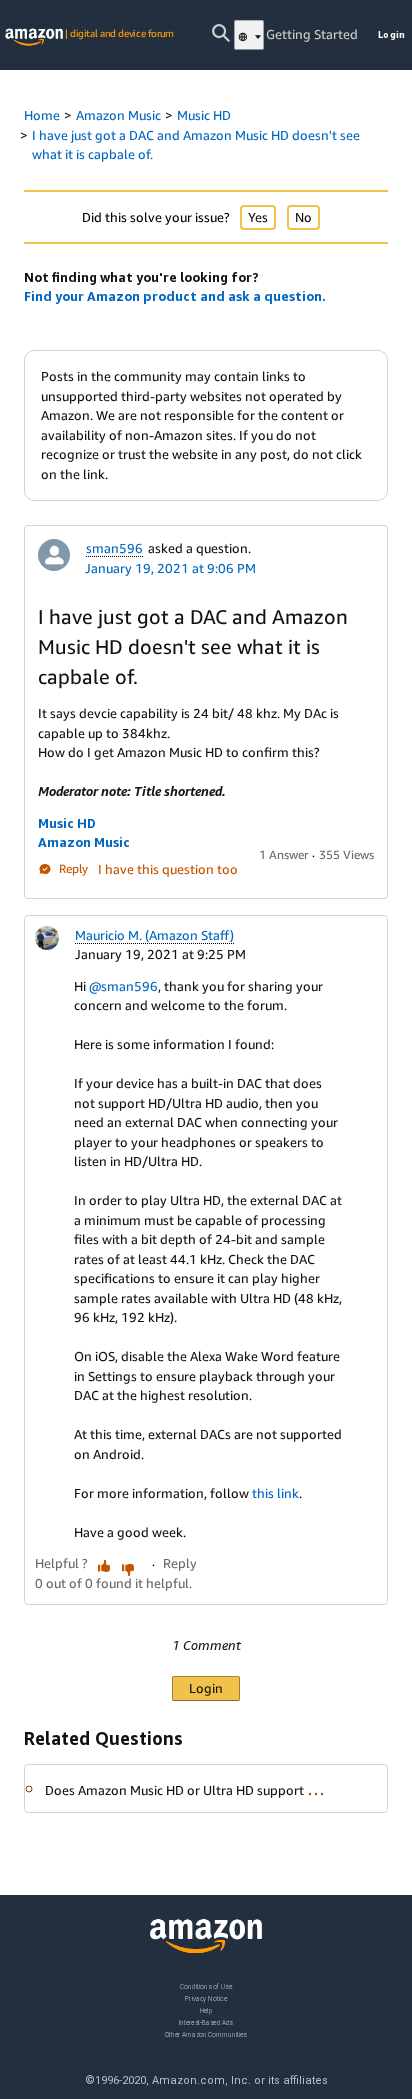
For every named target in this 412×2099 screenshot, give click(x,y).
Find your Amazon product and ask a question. (175, 296)
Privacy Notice (206, 1997)
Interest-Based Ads (206, 2021)
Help (206, 2009)
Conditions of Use (206, 1986)
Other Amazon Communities (206, 2033)
